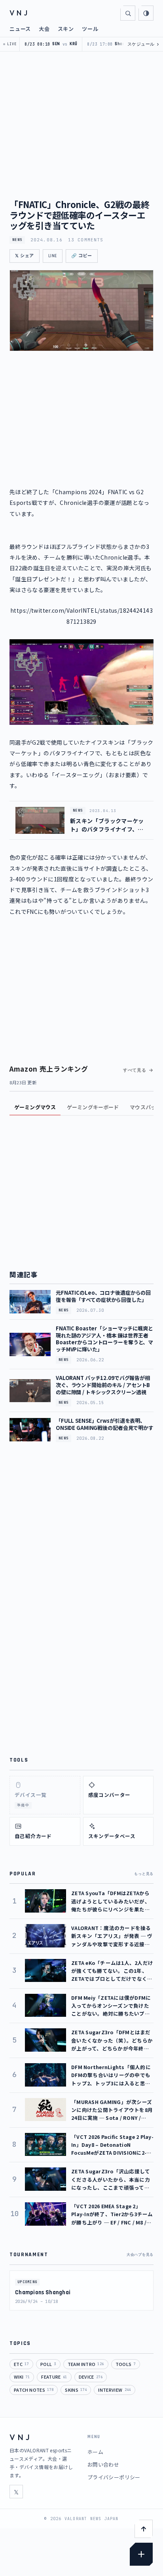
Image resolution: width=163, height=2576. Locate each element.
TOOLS (126, 2364)
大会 (44, 29)
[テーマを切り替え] (146, 13)
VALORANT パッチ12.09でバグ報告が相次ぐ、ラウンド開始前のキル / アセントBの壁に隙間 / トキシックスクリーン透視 (103, 1385)
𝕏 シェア (25, 256)
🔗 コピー (82, 256)
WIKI (22, 2377)
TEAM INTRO (86, 2364)
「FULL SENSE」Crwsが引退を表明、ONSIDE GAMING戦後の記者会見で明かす (105, 1424)
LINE (53, 256)
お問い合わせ (103, 2464)
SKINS (76, 2390)
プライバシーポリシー (114, 2477)
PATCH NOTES (34, 2390)
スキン (66, 29)
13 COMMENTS (86, 240)
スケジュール (143, 44)
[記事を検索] (128, 13)
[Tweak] (141, 2554)
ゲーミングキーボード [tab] (93, 1107)
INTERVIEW (114, 2390)
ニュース (20, 29)
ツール (90, 29)
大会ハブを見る (140, 2255)
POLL (48, 2364)
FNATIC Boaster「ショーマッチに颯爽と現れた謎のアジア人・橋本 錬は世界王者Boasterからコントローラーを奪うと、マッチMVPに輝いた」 (104, 1339)
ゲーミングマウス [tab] (35, 1107)
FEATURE (54, 2377)
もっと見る (144, 1874)
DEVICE (91, 2377)
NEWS (17, 240)
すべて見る (135, 1070)
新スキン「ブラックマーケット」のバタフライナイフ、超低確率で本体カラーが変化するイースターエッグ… (107, 825)
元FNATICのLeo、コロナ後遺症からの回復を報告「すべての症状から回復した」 (103, 1296)
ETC (21, 2364)
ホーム (95, 2452)
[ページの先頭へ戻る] (144, 2529)
